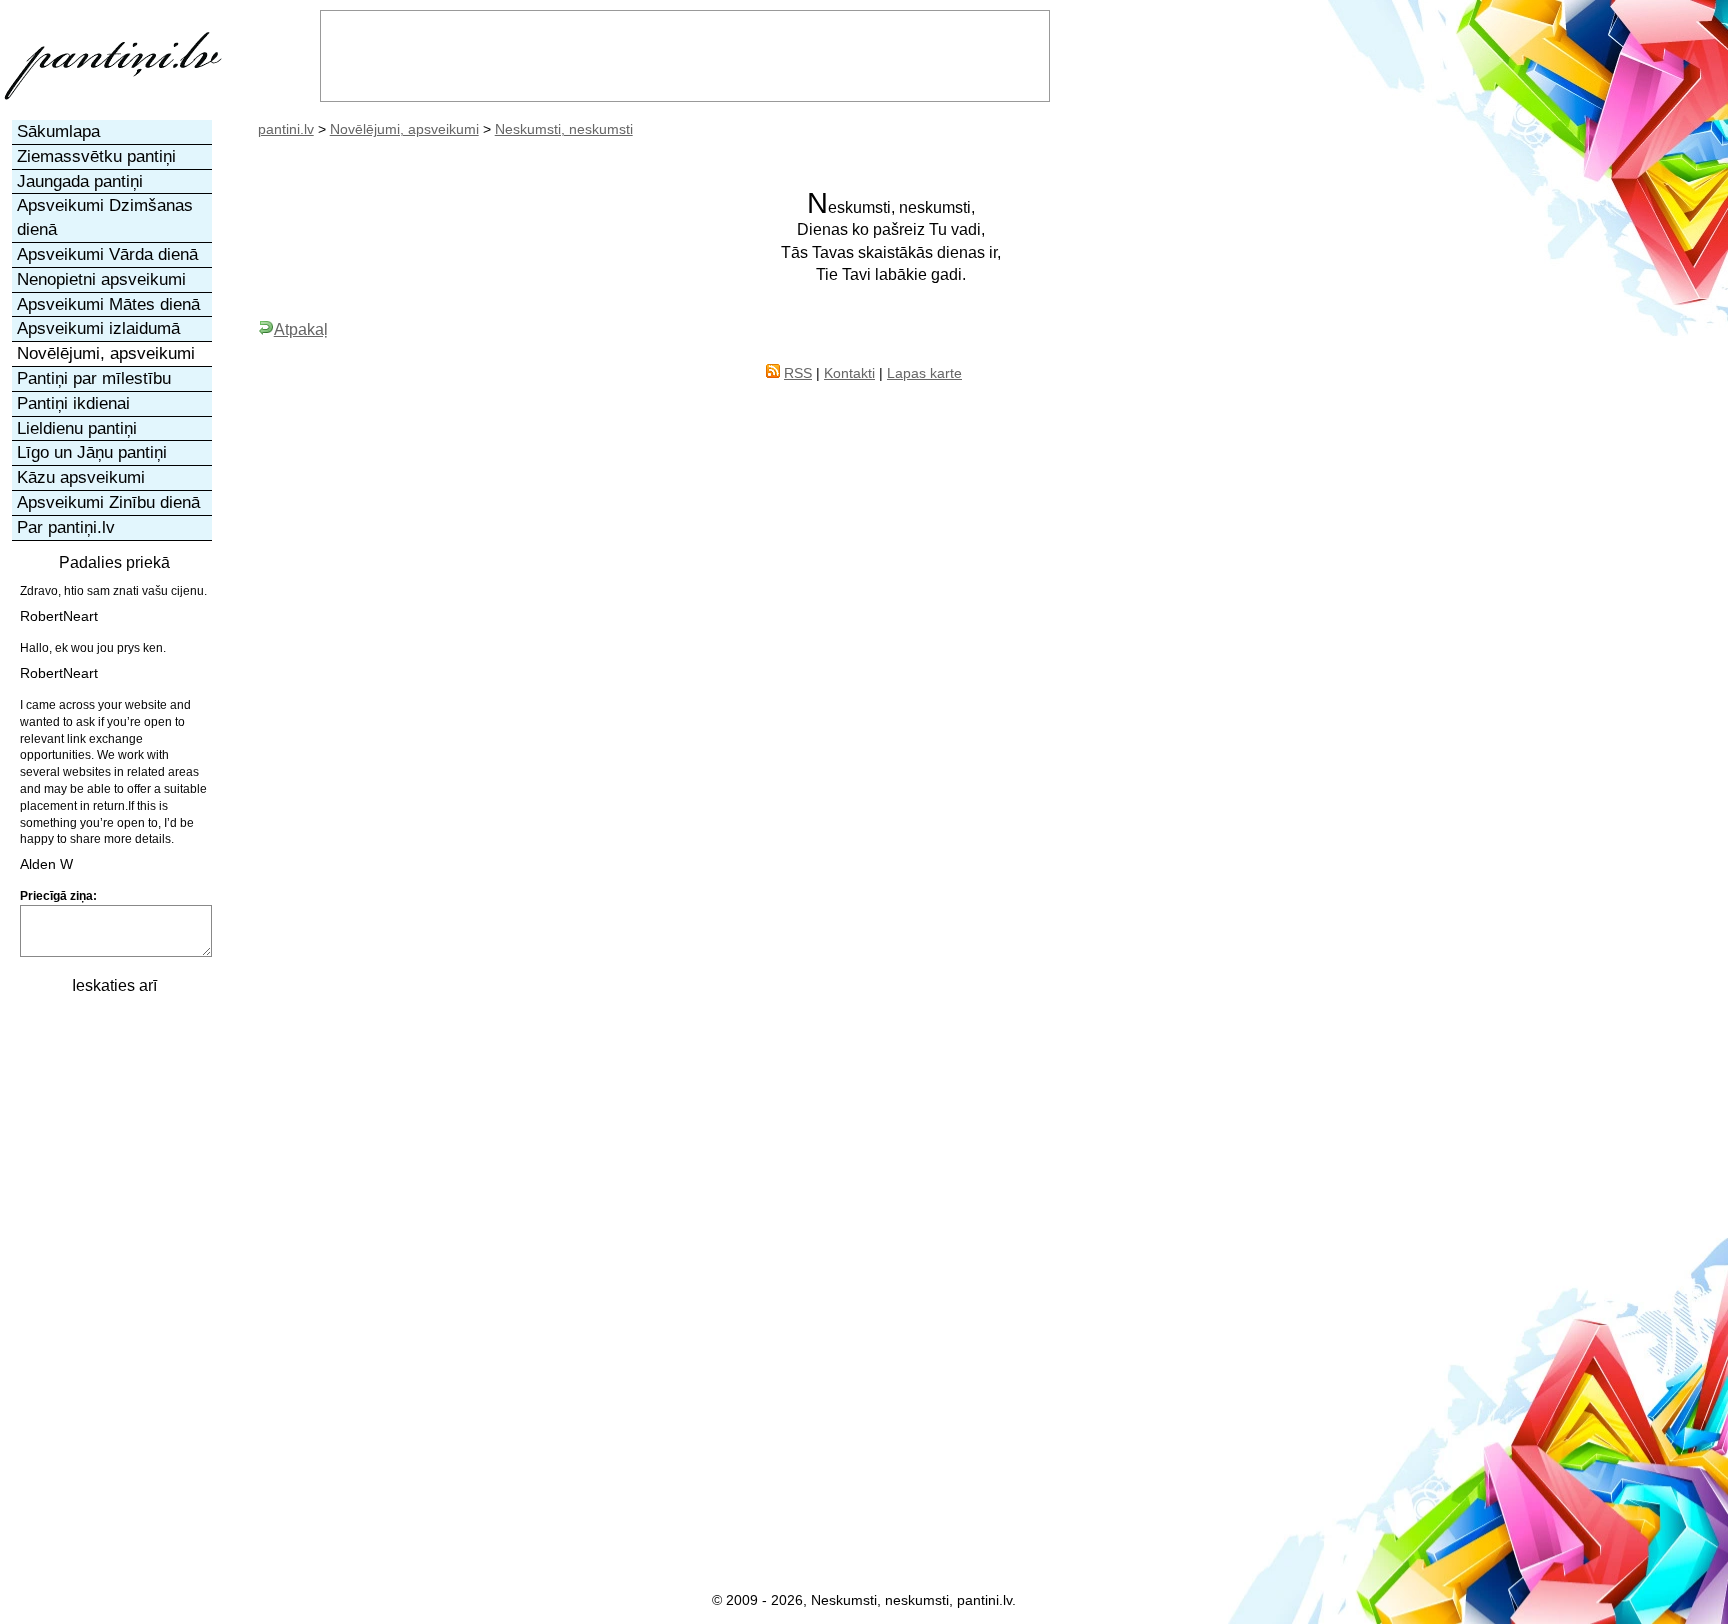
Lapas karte (924, 373)
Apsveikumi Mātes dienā (108, 304)
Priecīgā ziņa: (58, 896)
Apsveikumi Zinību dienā (108, 502)
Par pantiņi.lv (66, 527)
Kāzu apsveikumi (81, 477)
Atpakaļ (301, 329)
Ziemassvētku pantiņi (96, 156)
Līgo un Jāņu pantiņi (92, 452)
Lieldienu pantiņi (77, 428)
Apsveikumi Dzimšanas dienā (105, 217)
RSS (798, 373)
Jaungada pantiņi (80, 181)
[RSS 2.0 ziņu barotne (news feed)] (773, 373)
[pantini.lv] (113, 100)
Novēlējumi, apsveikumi (404, 129)
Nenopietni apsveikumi (101, 279)
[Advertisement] (113, 1307)
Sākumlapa (58, 131)
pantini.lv (286, 129)
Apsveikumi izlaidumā (98, 328)
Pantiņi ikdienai (73, 403)
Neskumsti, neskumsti (564, 129)
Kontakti (849, 373)
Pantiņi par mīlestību (94, 378)
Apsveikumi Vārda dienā (107, 254)
